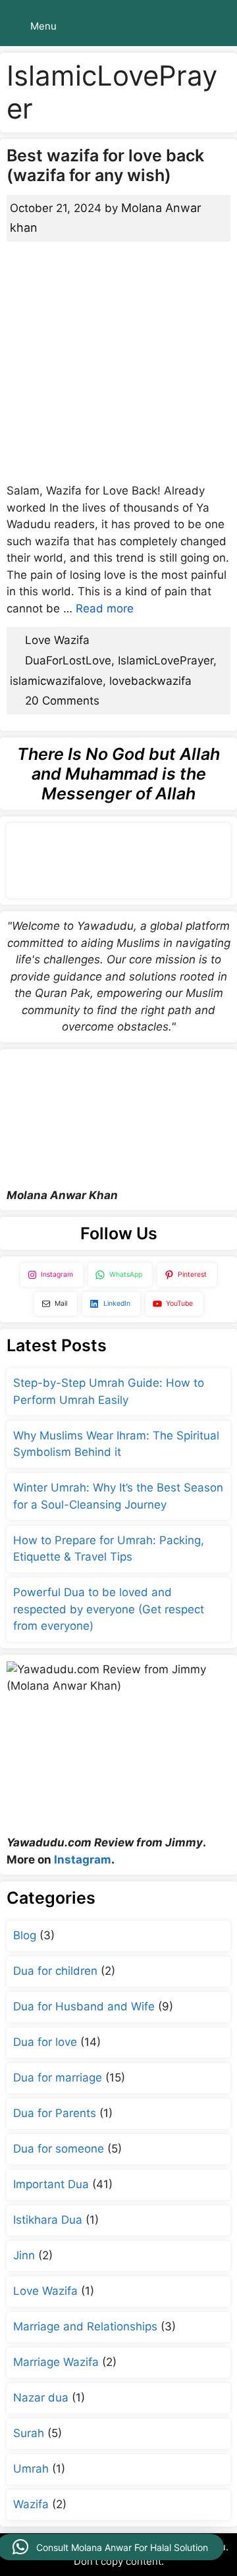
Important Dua (51, 2184)
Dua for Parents (55, 2113)
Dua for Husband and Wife (84, 2006)
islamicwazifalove (56, 681)
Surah (29, 2433)
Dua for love (45, 2042)
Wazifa (31, 2504)
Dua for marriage (58, 2078)
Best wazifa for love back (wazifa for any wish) (105, 165)
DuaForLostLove (68, 660)
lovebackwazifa (150, 681)
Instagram (83, 1860)
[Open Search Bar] (218, 26)
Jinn (24, 2255)
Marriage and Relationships (85, 2326)
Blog (25, 1935)
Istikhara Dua (48, 2220)
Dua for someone (59, 2149)
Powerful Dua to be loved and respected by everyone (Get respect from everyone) (109, 1609)
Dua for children (55, 1971)
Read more (105, 608)
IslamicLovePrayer (166, 660)
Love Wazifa (57, 640)
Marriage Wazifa (56, 2362)
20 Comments (62, 701)
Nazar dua (41, 2398)
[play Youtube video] (118, 1118)
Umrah (31, 2469)
